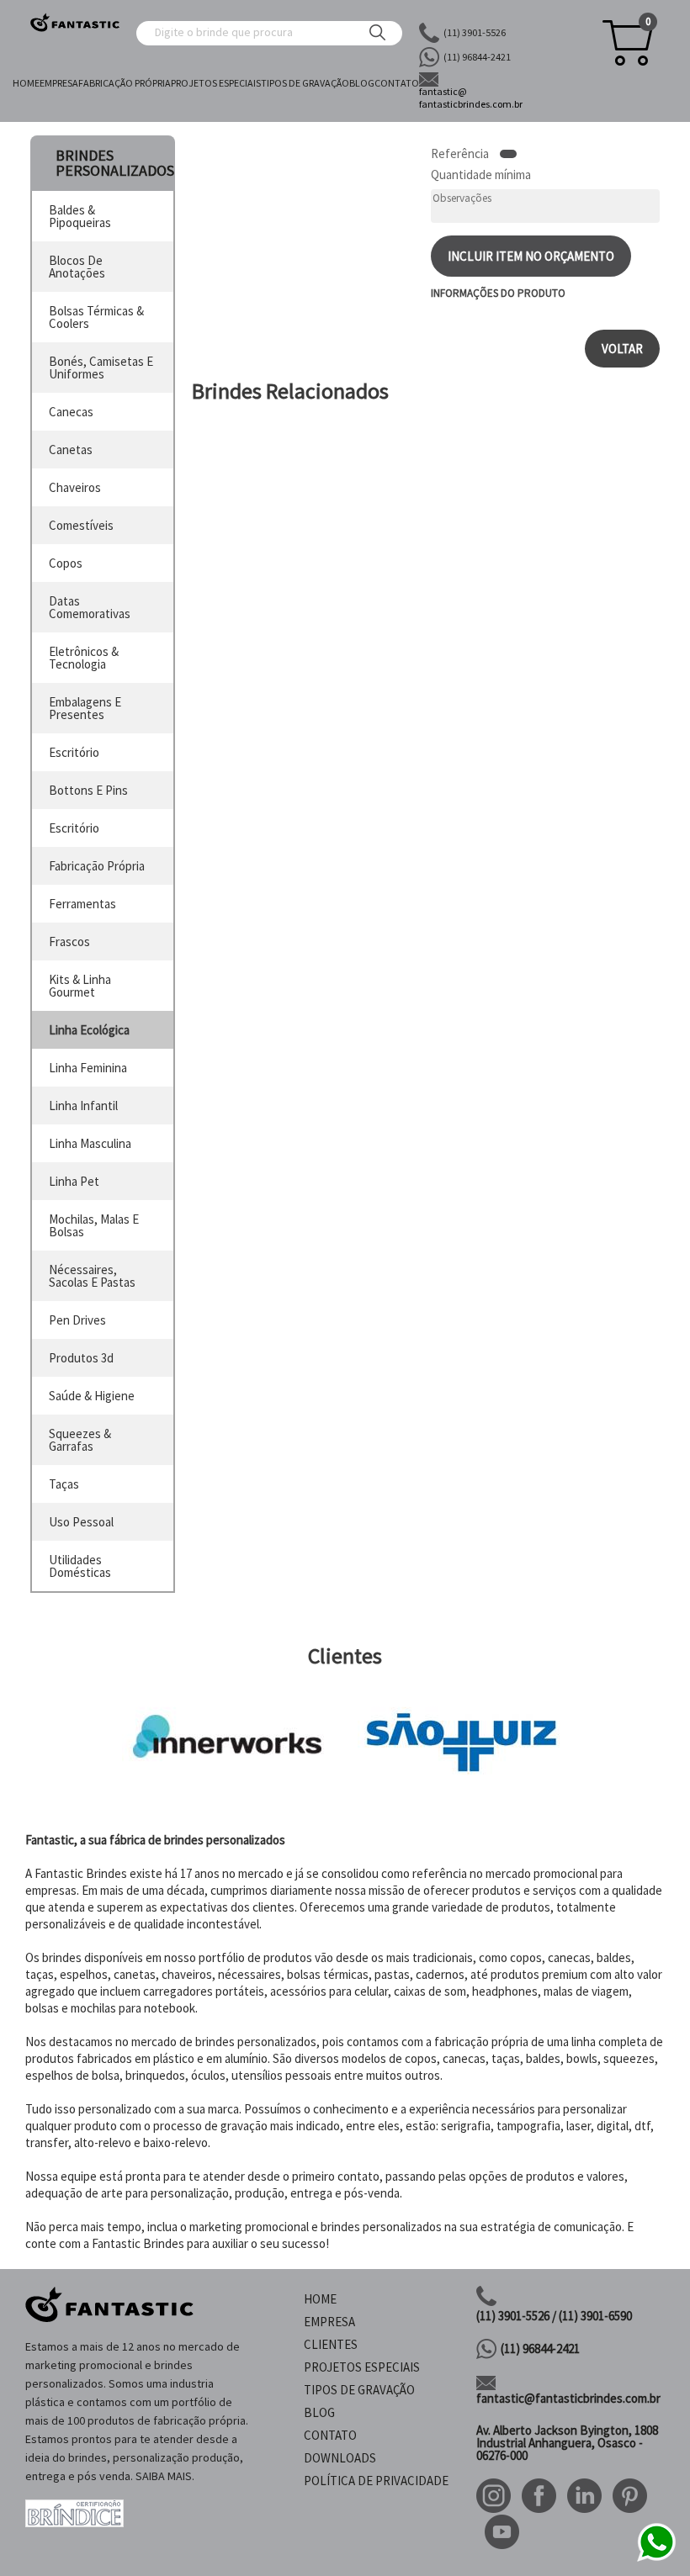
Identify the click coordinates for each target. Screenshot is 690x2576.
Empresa (59, 83)
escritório (74, 752)
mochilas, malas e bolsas (94, 1225)
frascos (69, 942)
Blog (362, 83)
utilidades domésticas (80, 1566)
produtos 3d (81, 1358)
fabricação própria (97, 866)
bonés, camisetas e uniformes (101, 368)
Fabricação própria (125, 83)
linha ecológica (89, 1030)
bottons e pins (88, 790)
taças (64, 1484)
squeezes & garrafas (80, 1440)
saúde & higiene (92, 1396)
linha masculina (90, 1143)
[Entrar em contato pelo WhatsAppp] (656, 2559)
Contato (397, 83)
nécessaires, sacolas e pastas (92, 1276)
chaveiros (75, 487)
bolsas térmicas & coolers (96, 317)
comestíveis (81, 525)
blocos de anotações (77, 267)
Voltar (622, 349)
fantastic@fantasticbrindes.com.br (568, 2398)
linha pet (74, 1181)
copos (66, 563)
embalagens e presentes (85, 708)
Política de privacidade (376, 2481)
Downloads (340, 2458)
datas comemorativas (90, 607)
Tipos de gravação (305, 83)
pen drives (77, 1320)
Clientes (331, 2344)
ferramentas (82, 904)
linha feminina (88, 1068)
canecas (71, 412)
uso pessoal (81, 1522)
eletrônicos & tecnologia (84, 658)
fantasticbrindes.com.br (471, 98)
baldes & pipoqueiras (80, 216)
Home (26, 83)
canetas (71, 450)
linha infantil (83, 1106)
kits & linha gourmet (80, 986)
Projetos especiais (216, 83)
